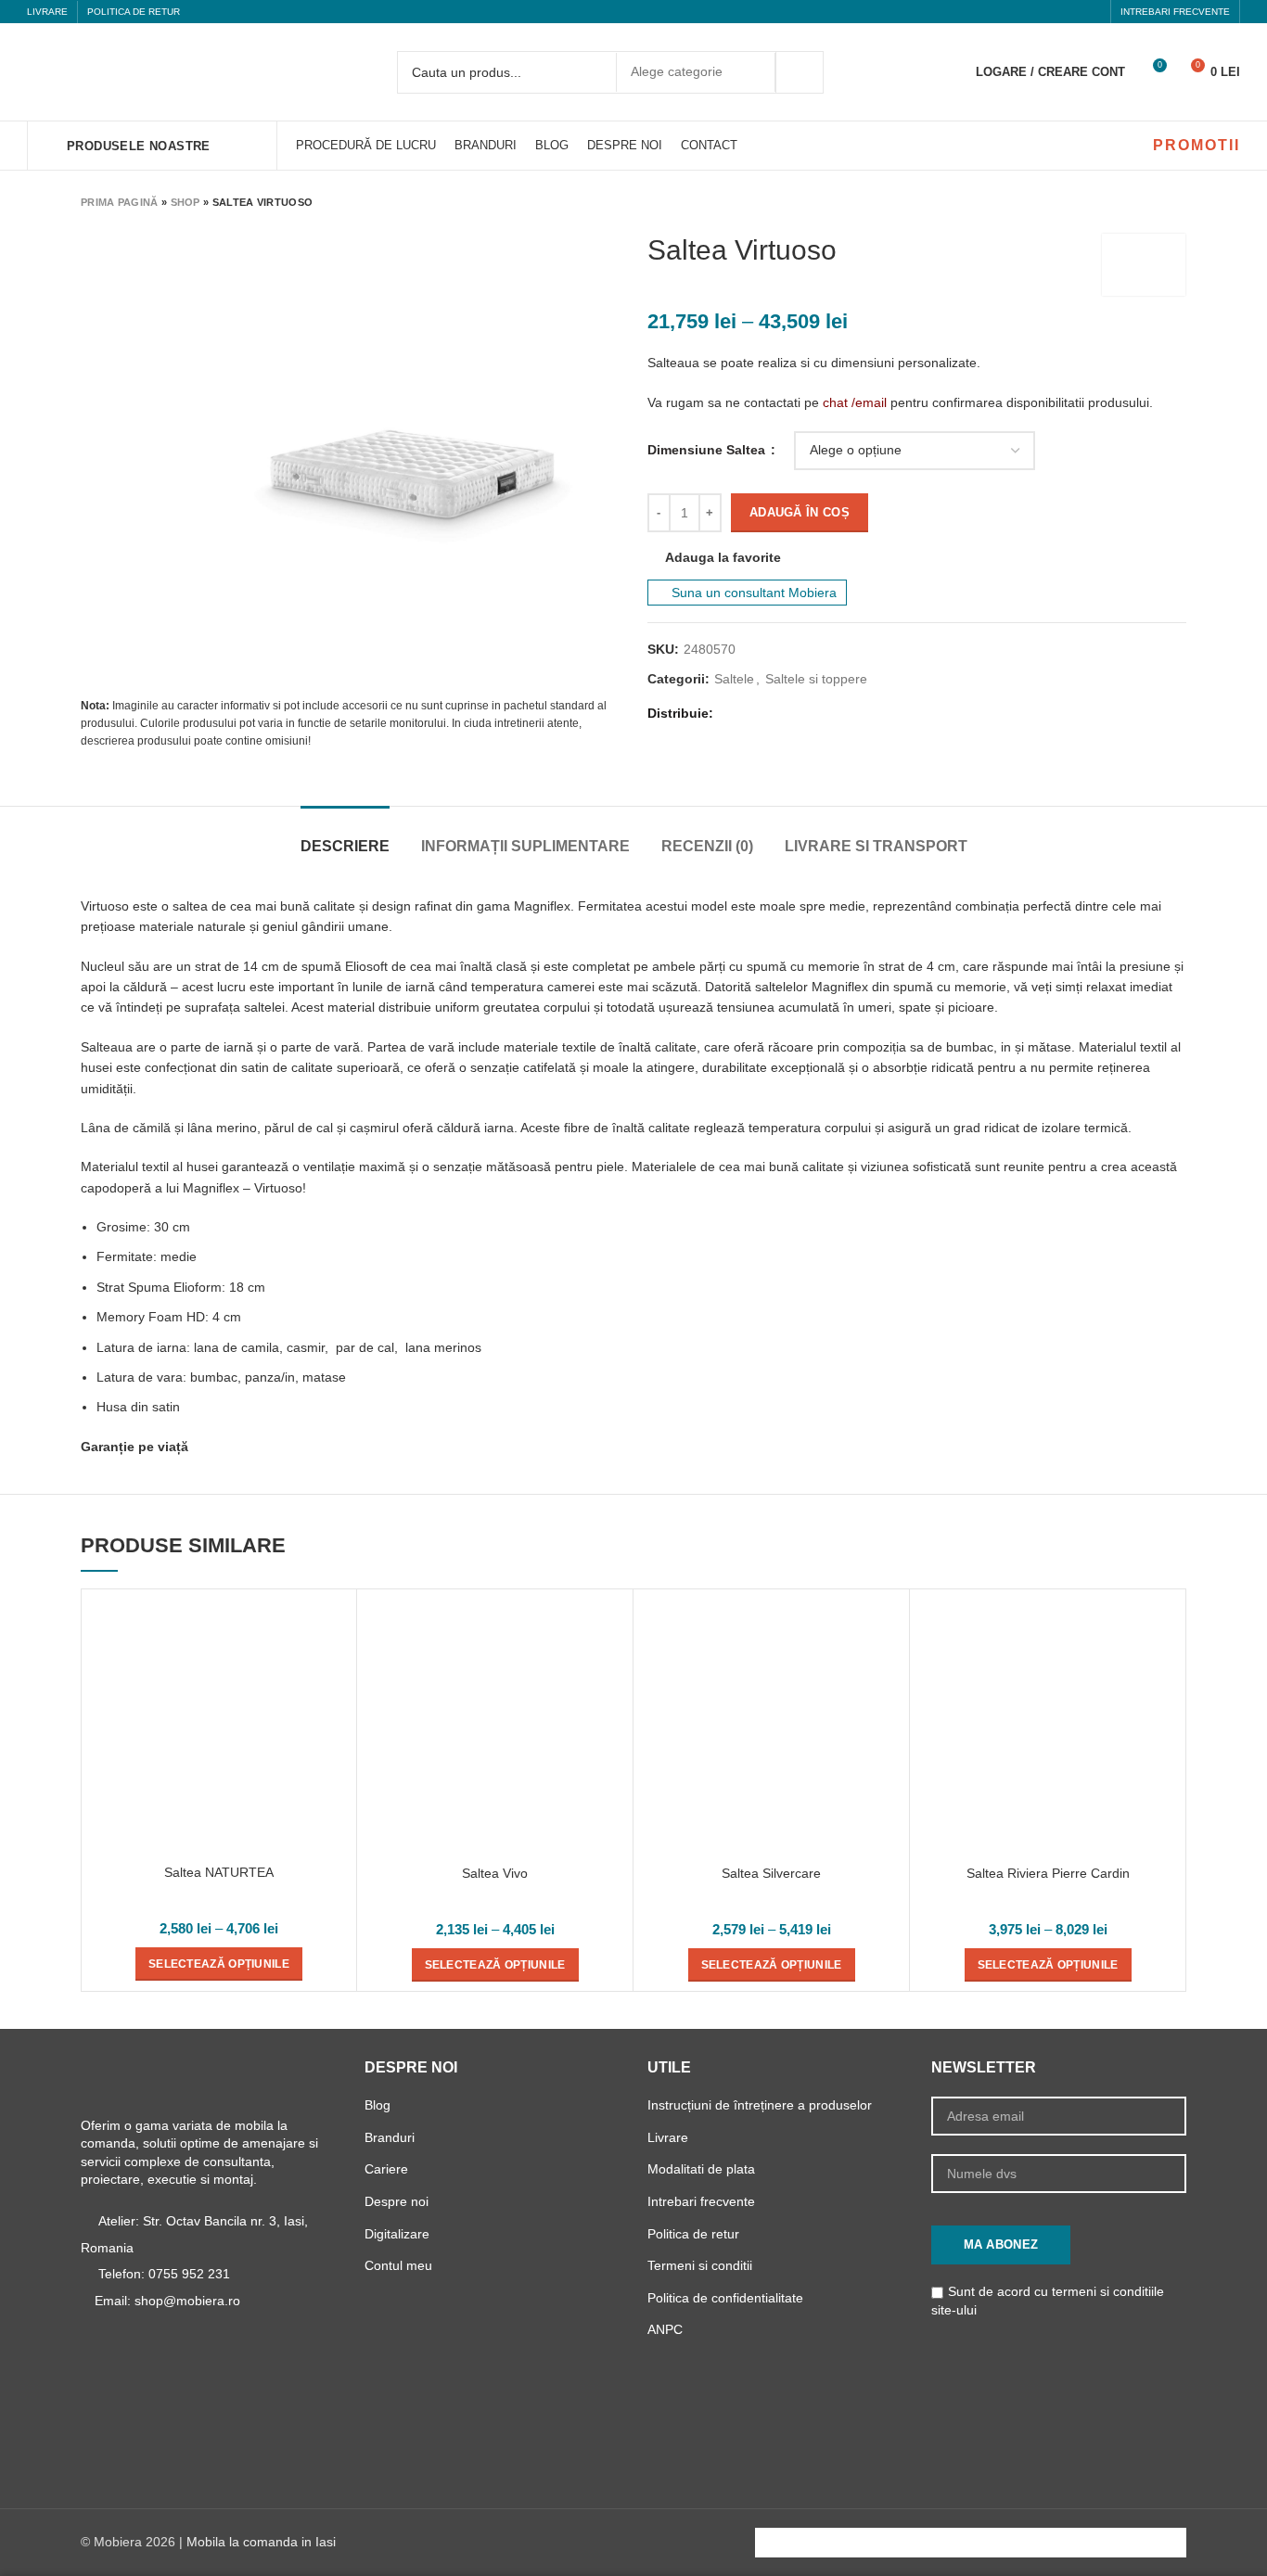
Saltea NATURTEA (219, 1872)
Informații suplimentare (525, 846)
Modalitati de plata (701, 2169)
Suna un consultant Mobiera (752, 593)
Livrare (668, 2137)
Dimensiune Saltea (708, 450)
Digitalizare (397, 2234)
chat (835, 402)
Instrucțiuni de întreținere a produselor (760, 2105)
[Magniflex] (1144, 265)
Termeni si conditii (700, 2265)
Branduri (390, 2137)
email (871, 402)
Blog (378, 2105)
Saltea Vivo (495, 1873)
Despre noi (397, 2201)
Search (800, 72)
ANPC (665, 2329)
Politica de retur (693, 2234)
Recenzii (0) (707, 846)
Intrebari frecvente (701, 2201)
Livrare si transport (876, 846)
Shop (186, 202)
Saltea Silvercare (771, 1873)
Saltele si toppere (816, 679)
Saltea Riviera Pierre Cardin (1048, 1873)
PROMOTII (1197, 145)
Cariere (386, 2169)
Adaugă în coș (800, 512)
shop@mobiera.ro (187, 2301)
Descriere (345, 846)
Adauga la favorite (723, 557)
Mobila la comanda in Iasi (261, 2542)
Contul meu (398, 2265)
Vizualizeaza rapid (333, 1629)
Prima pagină (120, 202)
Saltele (734, 679)
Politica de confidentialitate (725, 2298)
